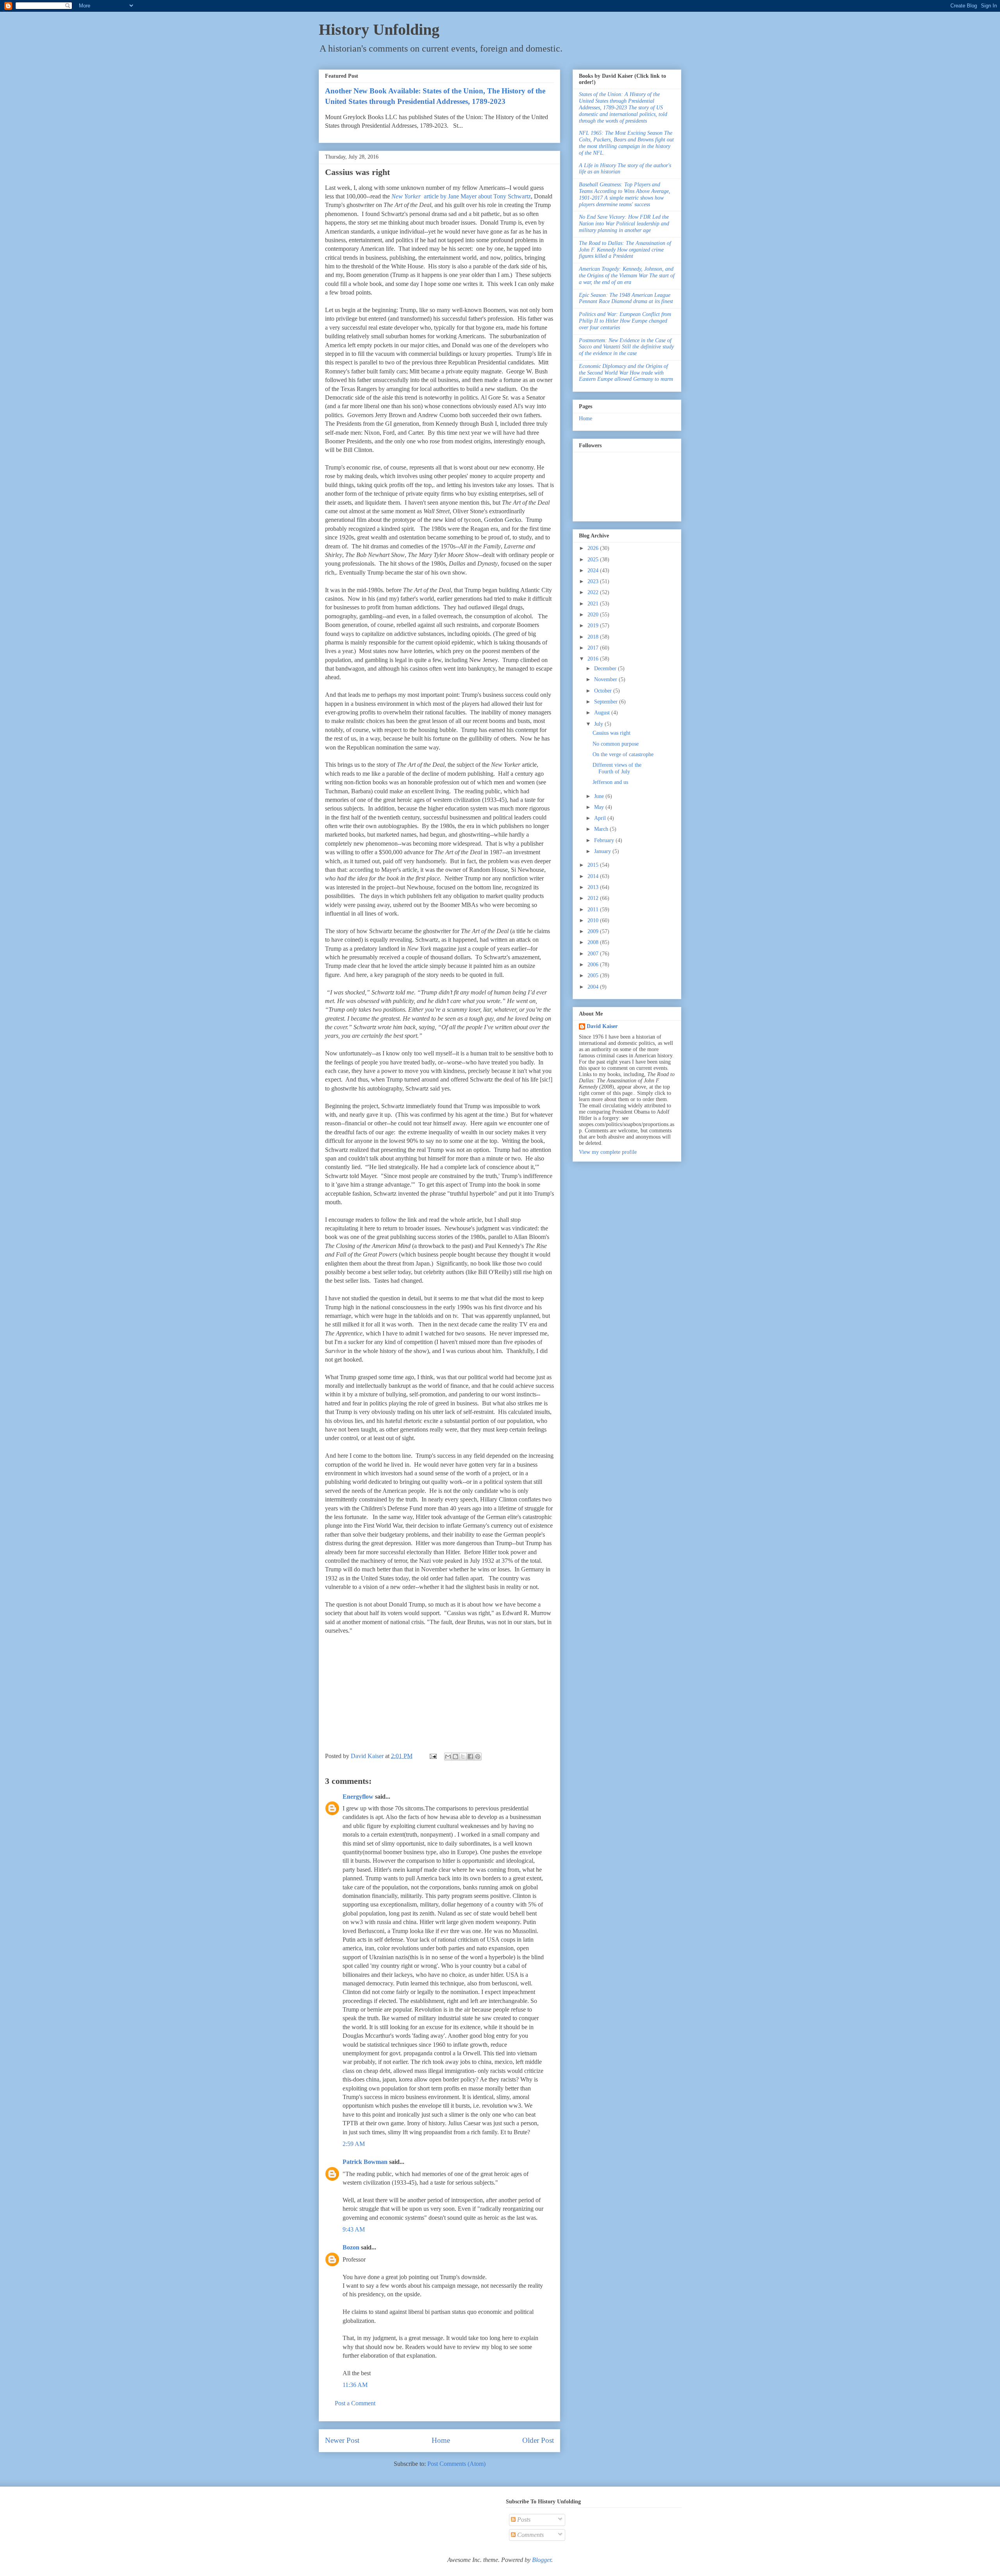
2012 (594, 898)
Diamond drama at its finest (626, 298)
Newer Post (342, 2440)
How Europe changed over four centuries (625, 321)
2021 (594, 604)
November (606, 679)
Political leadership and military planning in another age (624, 224)
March (602, 829)
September (607, 702)
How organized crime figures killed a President (625, 250)
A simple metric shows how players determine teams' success (625, 194)
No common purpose (616, 744)
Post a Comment (355, 2403)
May (600, 807)
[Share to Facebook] (470, 1757)
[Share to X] (463, 1757)
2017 (594, 648)
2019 (594, 626)
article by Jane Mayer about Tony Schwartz (461, 196)
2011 (594, 910)
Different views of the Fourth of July (617, 768)
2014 (594, 876)
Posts (523, 2520)
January (603, 851)
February (605, 840)
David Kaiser (602, 1026)
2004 (594, 987)
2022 (594, 592)
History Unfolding (379, 29)
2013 (594, 887)
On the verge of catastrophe (623, 754)
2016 (594, 659)
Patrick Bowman (365, 2162)
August (603, 713)
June (600, 796)
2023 (594, 581)
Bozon (351, 2247)
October (604, 691)
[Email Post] (432, 1756)
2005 (594, 976)
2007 (594, 954)
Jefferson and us (610, 782)
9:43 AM (354, 2229)
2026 (594, 548)
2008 (594, 942)
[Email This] (448, 1757)
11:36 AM (355, 2385)
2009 (594, 931)
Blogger (542, 2560)
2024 (594, 570)
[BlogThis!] (455, 1757)
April (601, 818)
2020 (594, 615)
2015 (594, 865)
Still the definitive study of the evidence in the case (626, 347)
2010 (594, 920)
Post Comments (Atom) (456, 2464)
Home (441, 2440)
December (606, 669)
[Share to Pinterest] (478, 1757)
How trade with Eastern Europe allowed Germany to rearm (626, 373)
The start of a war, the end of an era (627, 276)
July (599, 724)
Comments (530, 2535)
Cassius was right (612, 733)
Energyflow (358, 1797)
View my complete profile (608, 1152)
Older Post (538, 2440)
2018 (594, 637)
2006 (594, 965)
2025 (594, 560)
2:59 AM (354, 2144)
